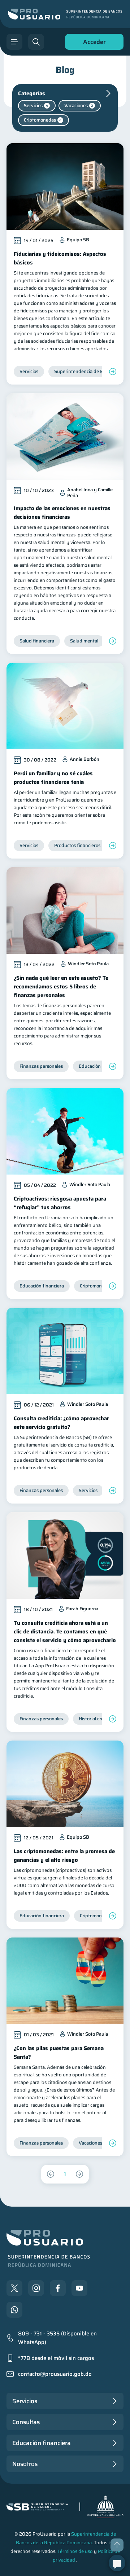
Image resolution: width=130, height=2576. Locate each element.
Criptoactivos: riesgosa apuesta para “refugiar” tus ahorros (60, 1203)
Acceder (92, 43)
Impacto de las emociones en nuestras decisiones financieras (62, 513)
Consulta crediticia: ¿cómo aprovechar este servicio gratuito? (61, 1423)
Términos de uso (75, 2551)
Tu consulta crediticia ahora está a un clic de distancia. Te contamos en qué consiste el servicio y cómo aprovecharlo (65, 1632)
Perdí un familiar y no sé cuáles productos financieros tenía (53, 778)
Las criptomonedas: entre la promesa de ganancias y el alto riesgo (64, 1856)
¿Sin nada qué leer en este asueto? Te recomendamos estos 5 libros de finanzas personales (61, 987)
